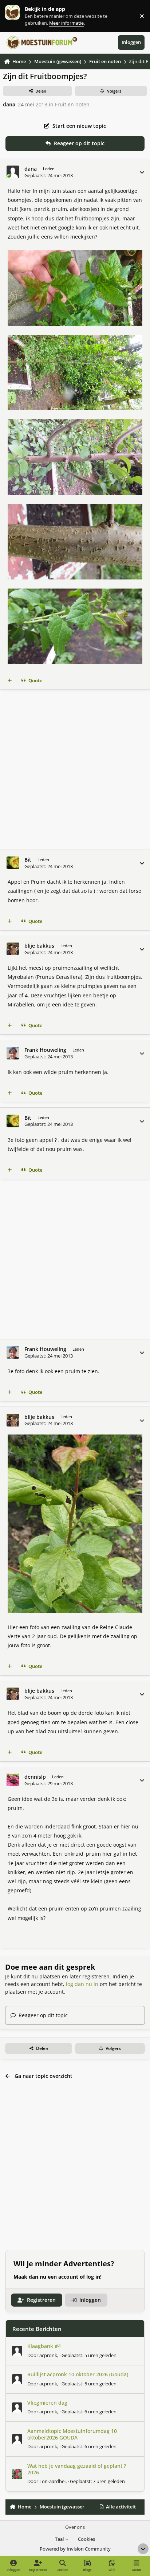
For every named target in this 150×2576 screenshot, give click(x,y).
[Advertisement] (75, 770)
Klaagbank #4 (44, 2346)
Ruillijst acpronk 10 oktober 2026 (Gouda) (78, 2374)
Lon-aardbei (52, 2481)
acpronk (48, 2355)
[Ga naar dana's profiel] (13, 172)
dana (9, 104)
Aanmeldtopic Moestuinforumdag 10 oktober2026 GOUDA (72, 2434)
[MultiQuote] (10, 681)
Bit (28, 860)
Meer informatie (20, 16)
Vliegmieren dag (47, 2403)
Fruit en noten (72, 104)
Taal (60, 2539)
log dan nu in (82, 1984)
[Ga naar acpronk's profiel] (17, 2351)
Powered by (75, 2549)
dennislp (35, 1777)
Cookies (86, 2539)
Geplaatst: (89, 2355)
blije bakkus (39, 946)
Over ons (75, 2527)
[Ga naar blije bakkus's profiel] (13, 949)
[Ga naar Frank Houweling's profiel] (13, 1053)
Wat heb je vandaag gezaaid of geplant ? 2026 (77, 2469)
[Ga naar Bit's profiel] (13, 863)
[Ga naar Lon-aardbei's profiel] (17, 2474)
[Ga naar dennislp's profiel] (13, 1780)
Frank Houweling (45, 1050)
